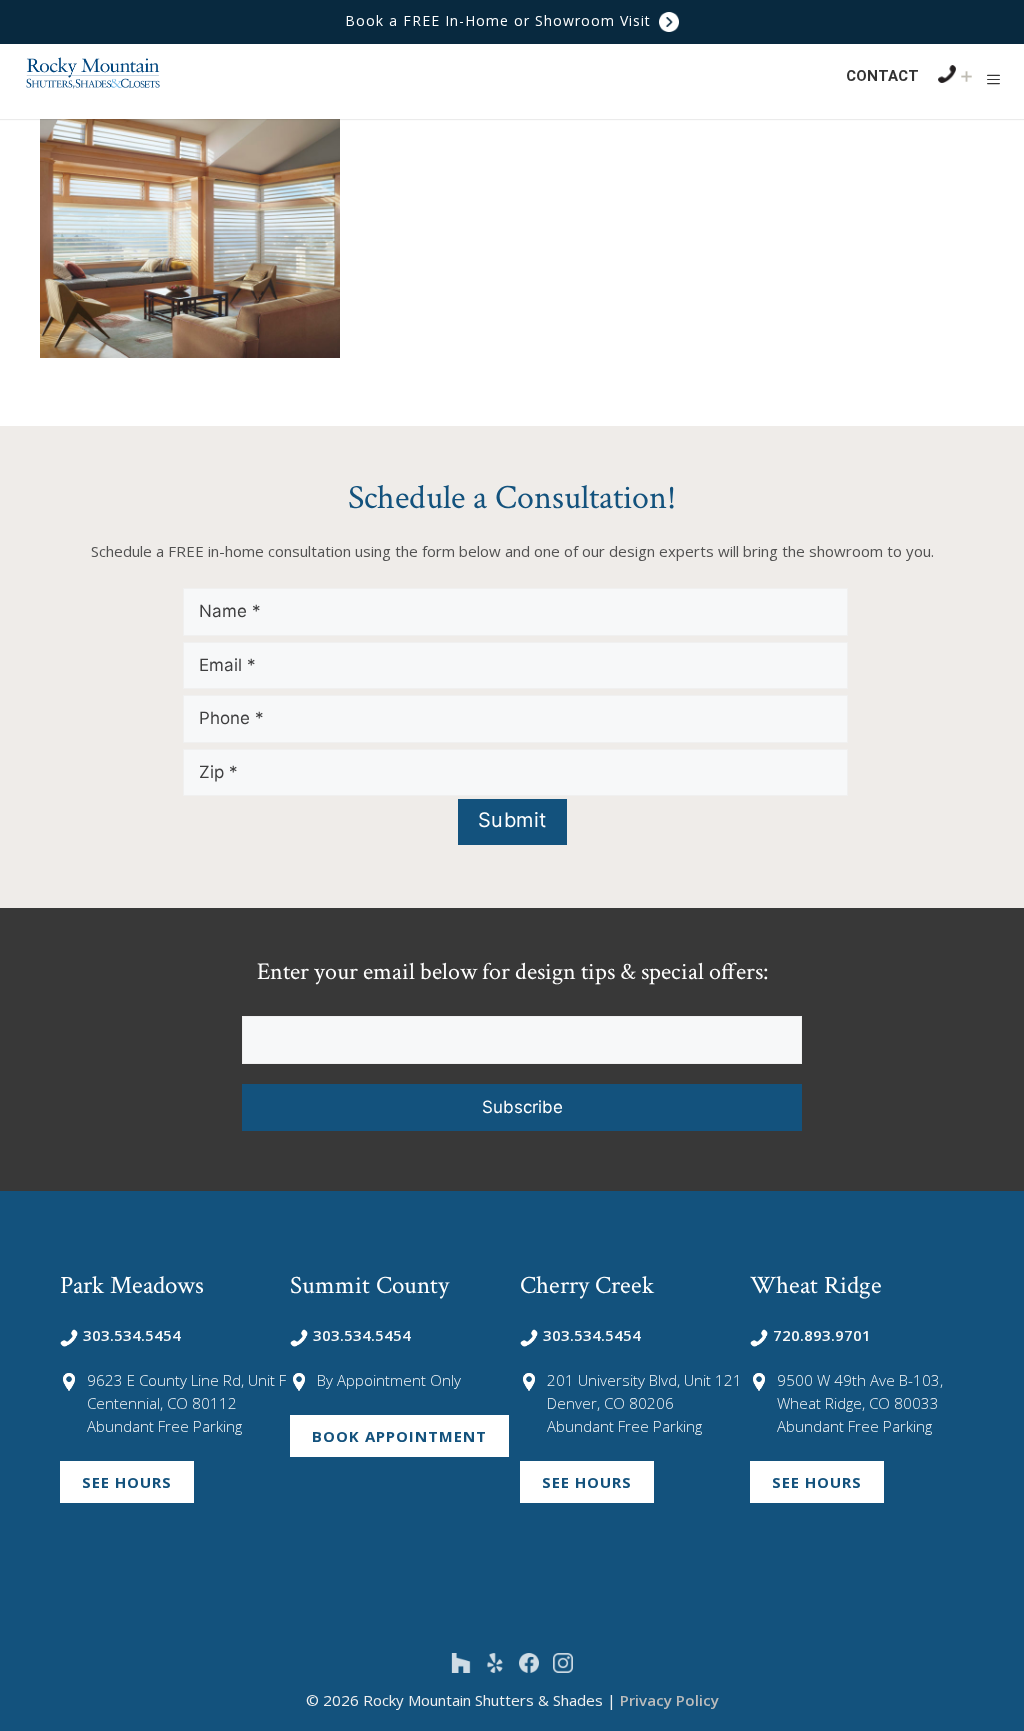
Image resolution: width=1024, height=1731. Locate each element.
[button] (993, 79)
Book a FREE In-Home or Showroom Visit (500, 20)
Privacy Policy (669, 1700)
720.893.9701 (822, 1335)
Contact (882, 76)
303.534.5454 (132, 1335)
